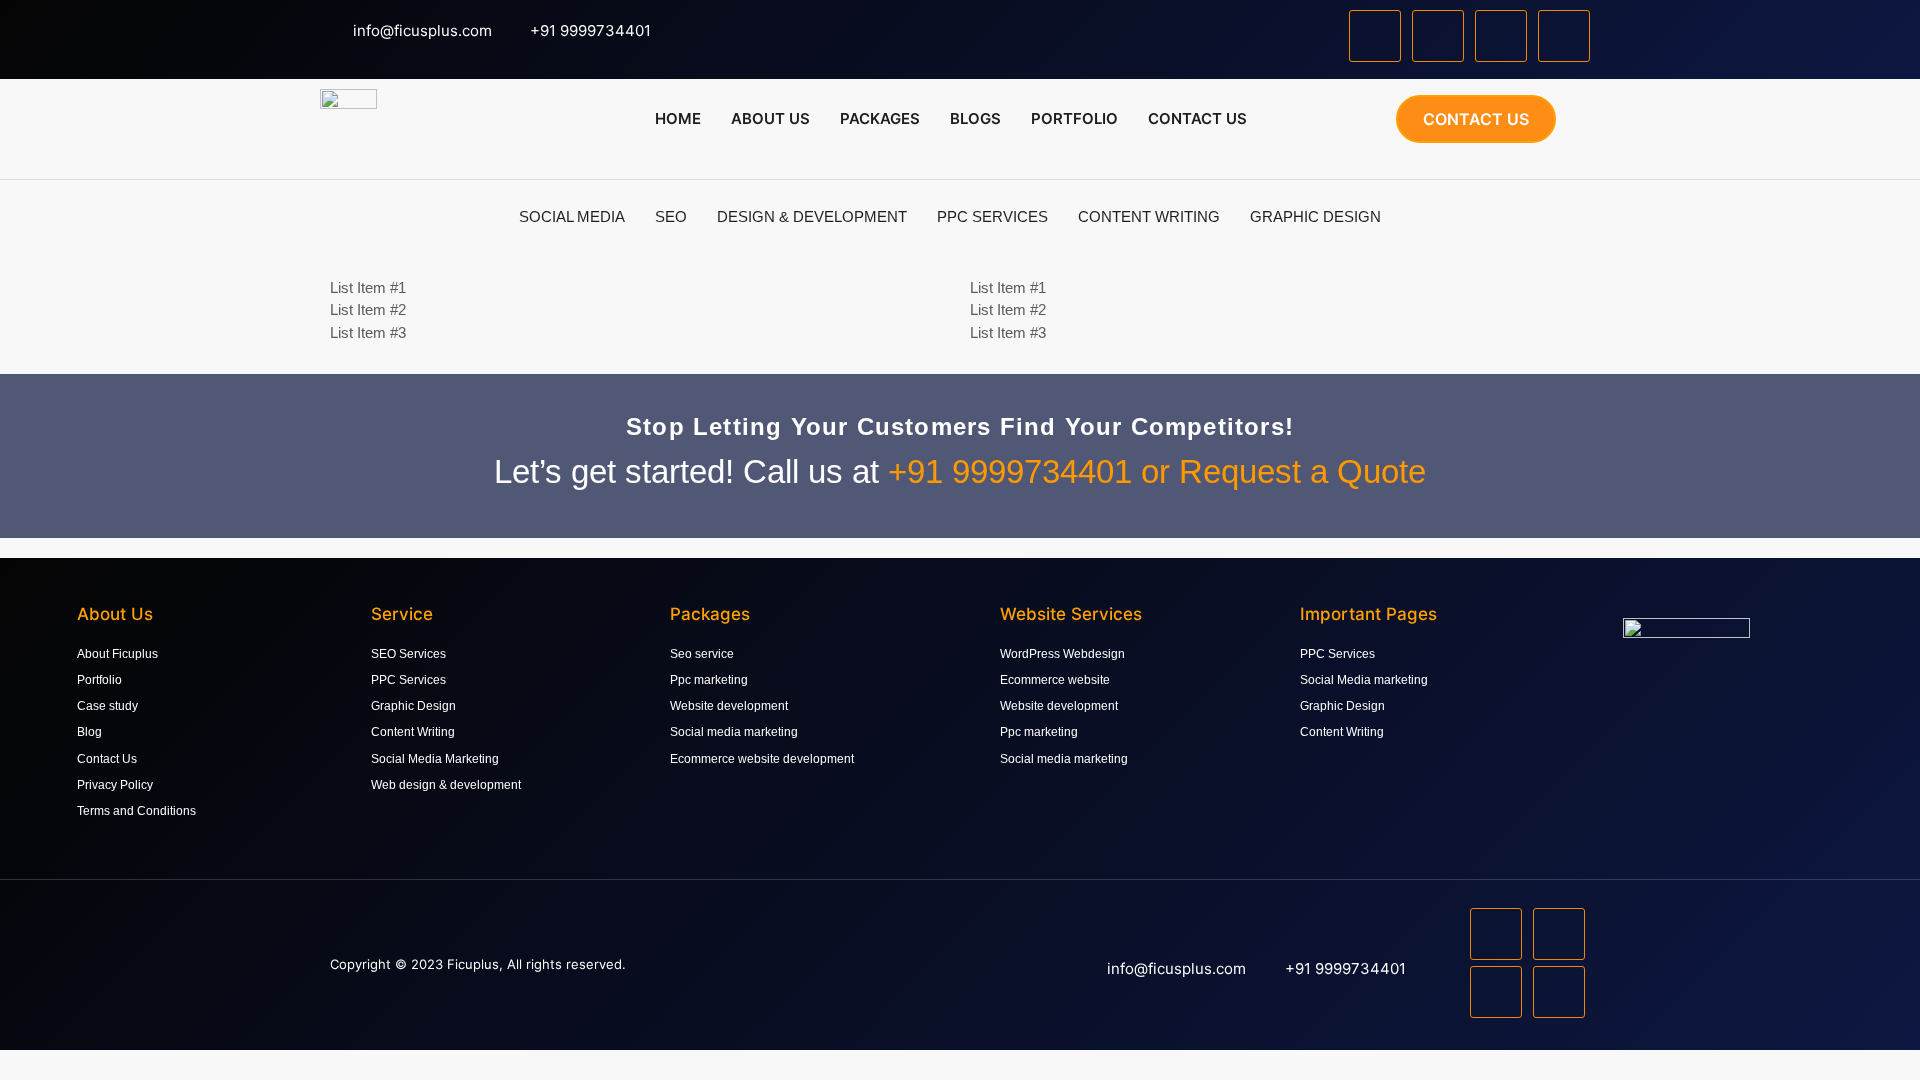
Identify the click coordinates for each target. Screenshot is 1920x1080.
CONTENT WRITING (1149, 216)
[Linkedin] (1438, 36)
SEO (671, 216)
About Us (770, 118)
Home (678, 118)
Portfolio (1074, 118)
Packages (880, 118)
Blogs (975, 118)
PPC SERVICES (992, 216)
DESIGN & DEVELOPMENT (812, 216)
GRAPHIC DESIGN (1315, 216)
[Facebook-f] (1375, 36)
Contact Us (1197, 118)
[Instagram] (1501, 36)
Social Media (572, 216)
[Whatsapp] (1564, 36)
